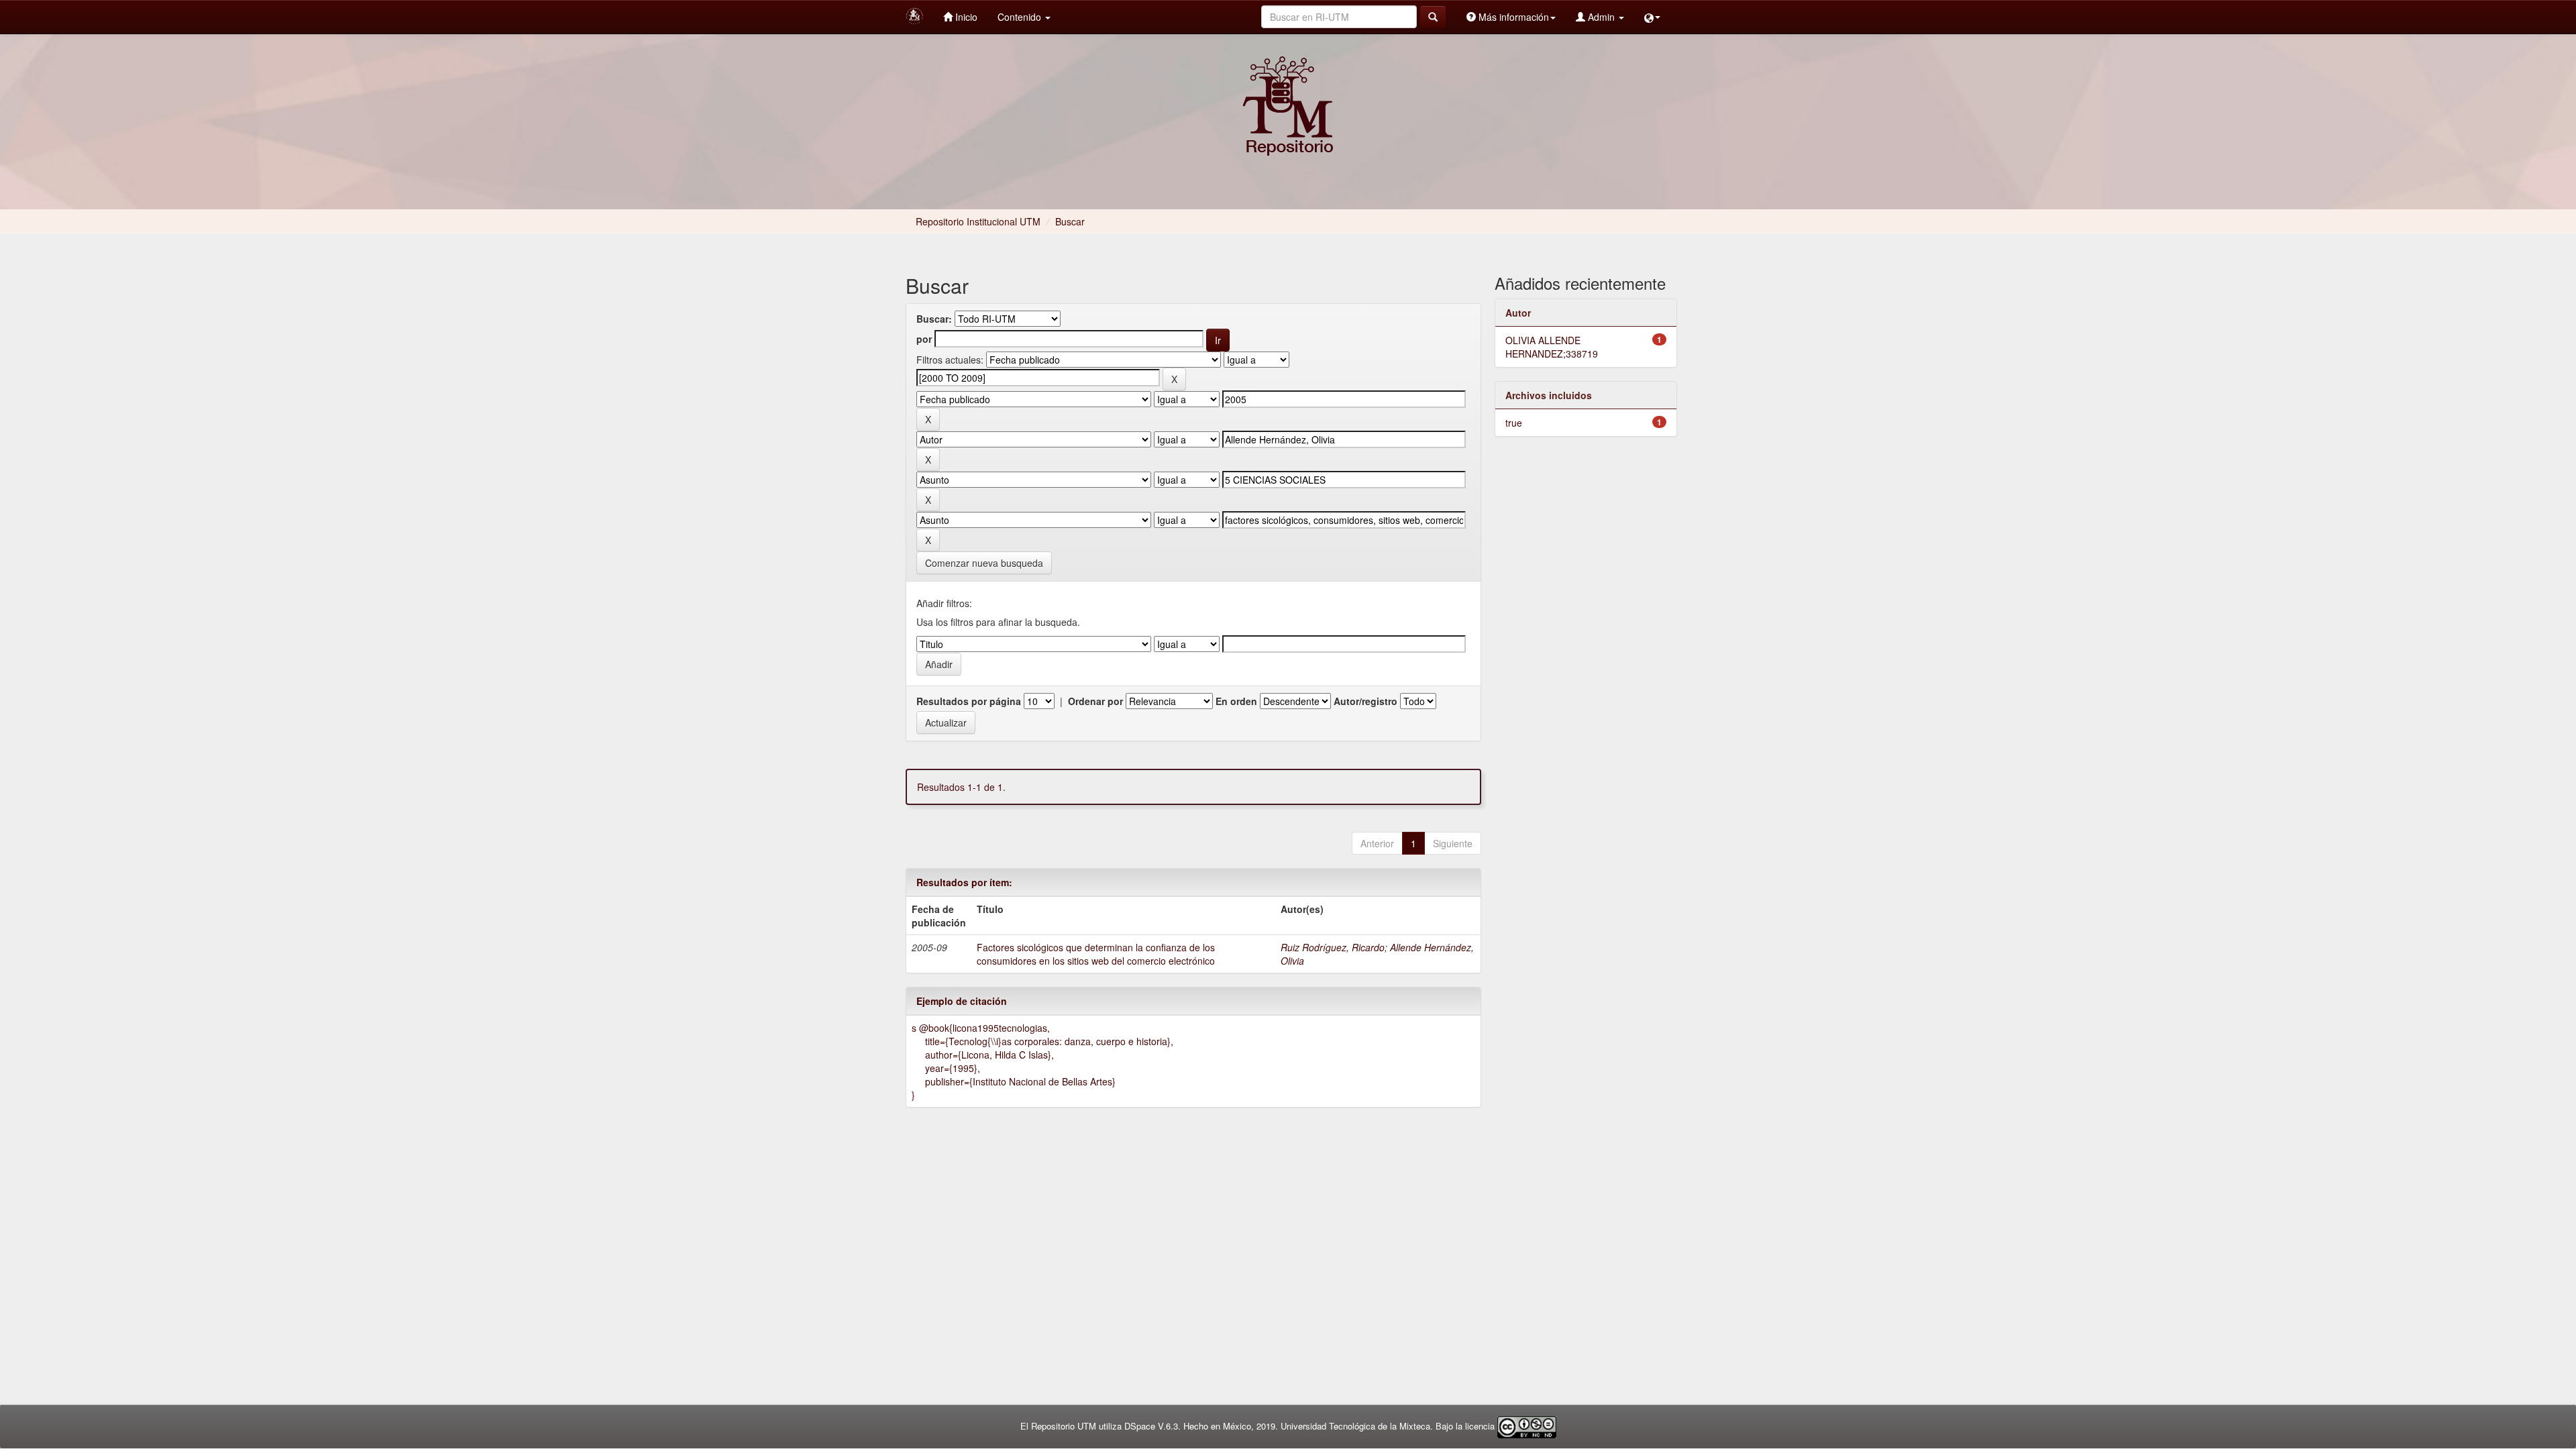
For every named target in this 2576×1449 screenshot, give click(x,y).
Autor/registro (1365, 701)
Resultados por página (969, 701)
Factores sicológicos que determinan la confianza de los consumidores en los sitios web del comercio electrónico (1096, 954)
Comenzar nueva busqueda (984, 563)
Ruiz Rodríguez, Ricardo (1333, 947)
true (1514, 423)
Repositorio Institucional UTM (978, 221)
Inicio (965, 17)
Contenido (1021, 17)
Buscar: (934, 319)
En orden (1236, 701)
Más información (1512, 17)
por (924, 339)
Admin (1601, 17)
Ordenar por (1095, 701)
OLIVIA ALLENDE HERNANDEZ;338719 (1552, 347)
